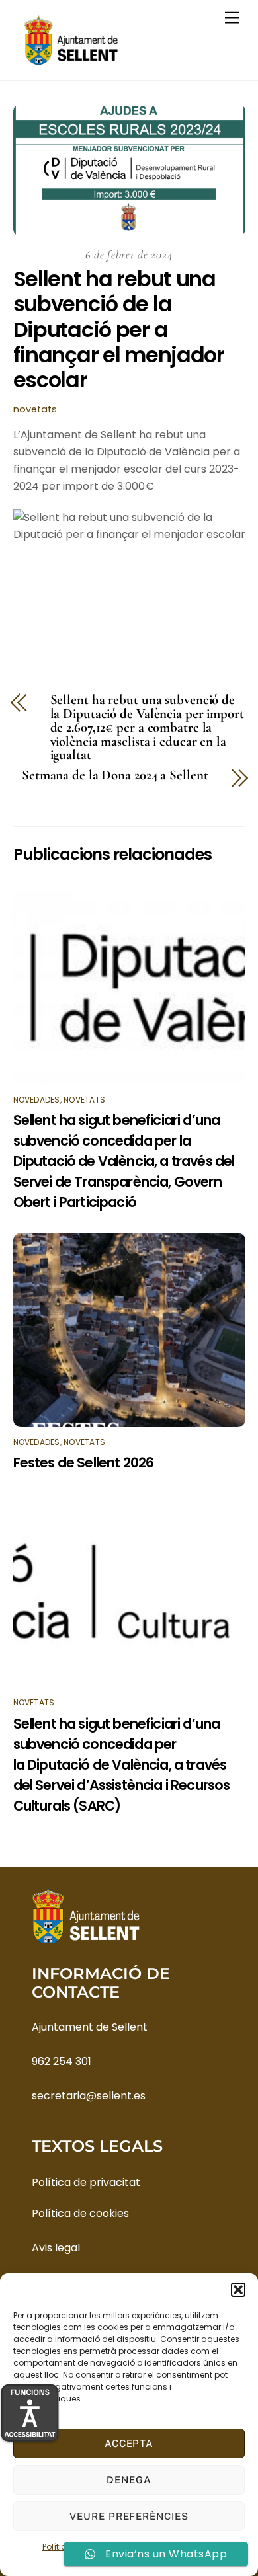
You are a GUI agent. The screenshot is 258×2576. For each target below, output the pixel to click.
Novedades (37, 1100)
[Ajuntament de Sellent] (71, 63)
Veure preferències (129, 2516)
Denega (129, 2480)
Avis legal (56, 2248)
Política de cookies (80, 2213)
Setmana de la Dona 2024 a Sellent (115, 776)
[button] (238, 2290)
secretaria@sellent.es (89, 2096)
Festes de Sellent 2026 (84, 1463)
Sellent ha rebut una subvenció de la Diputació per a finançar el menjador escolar (119, 330)
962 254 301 (62, 2061)
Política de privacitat (86, 2182)
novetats (35, 409)
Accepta (129, 2443)
